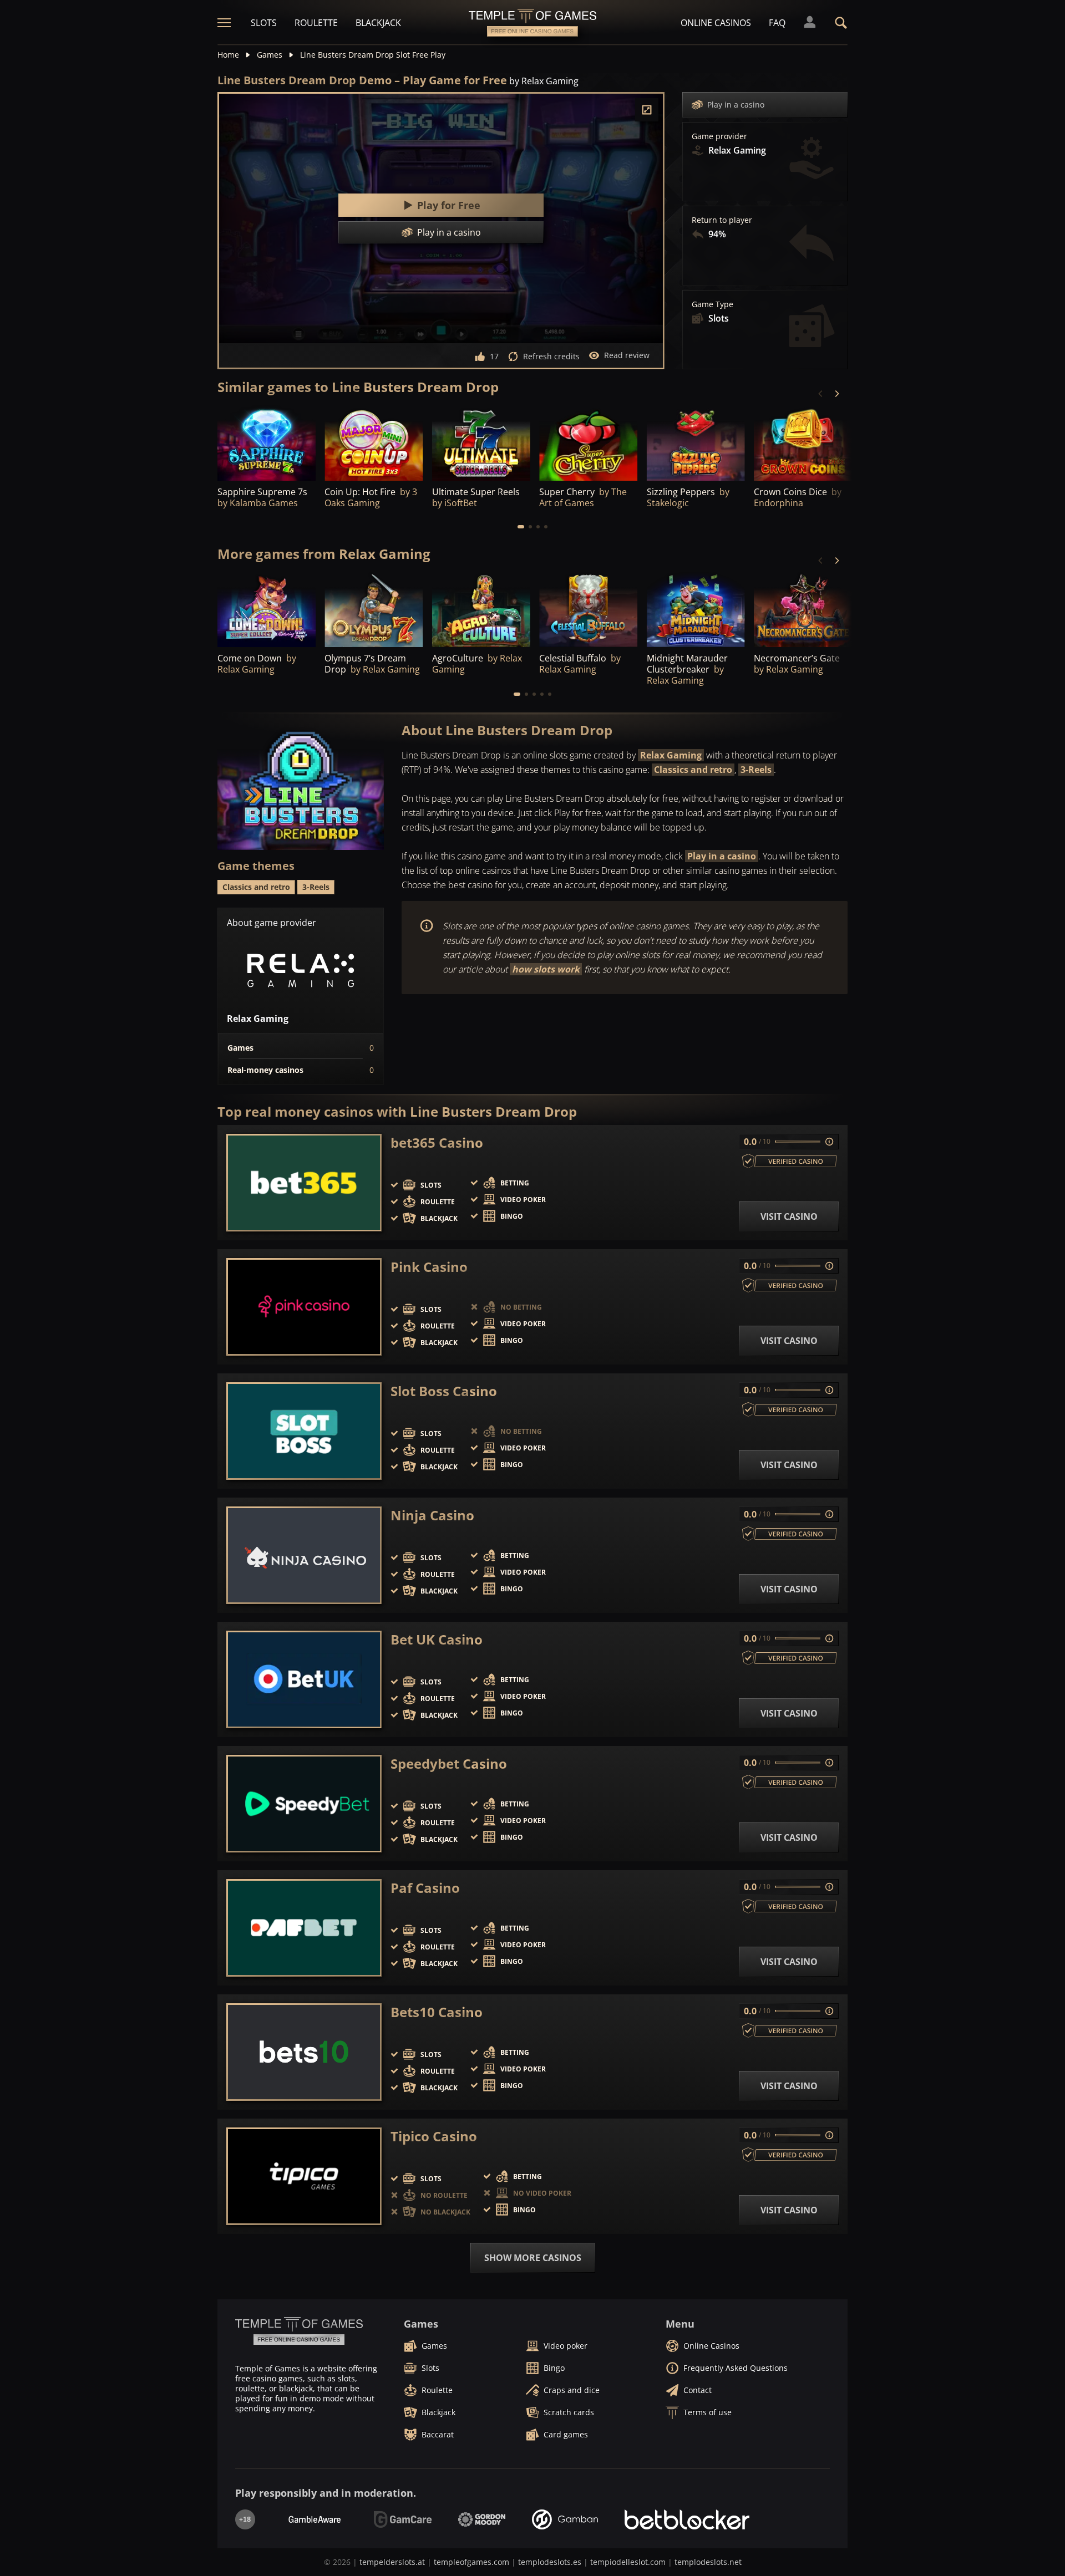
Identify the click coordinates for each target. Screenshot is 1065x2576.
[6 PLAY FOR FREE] (481, 443)
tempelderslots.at (392, 2562)
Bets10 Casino (437, 2012)
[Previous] (821, 394)
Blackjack (378, 23)
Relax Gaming (671, 755)
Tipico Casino (434, 2136)
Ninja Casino (432, 1515)
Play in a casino (736, 105)
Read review (627, 355)
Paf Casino (425, 1888)
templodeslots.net (708, 2562)
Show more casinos (533, 2258)
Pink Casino (429, 1267)
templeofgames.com (471, 2562)
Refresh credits (551, 356)
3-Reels (756, 770)
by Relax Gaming (544, 81)
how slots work (546, 969)
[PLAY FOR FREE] (267, 443)
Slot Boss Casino (444, 1391)
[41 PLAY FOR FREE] (588, 443)
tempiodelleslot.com (628, 2562)
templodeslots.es (550, 2562)
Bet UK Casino (437, 1640)
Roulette (316, 23)
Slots (264, 23)
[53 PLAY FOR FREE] (374, 443)
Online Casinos (716, 23)
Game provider (719, 136)
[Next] (836, 394)
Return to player (722, 220)
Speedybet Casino (449, 1764)
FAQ (777, 23)
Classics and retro (693, 770)
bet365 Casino (437, 1143)
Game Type (712, 304)
